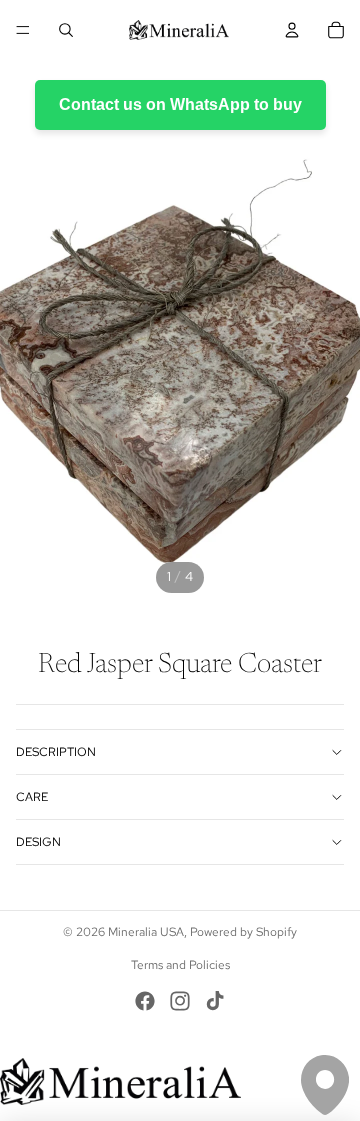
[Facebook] (145, 1001)
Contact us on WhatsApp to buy (180, 104)
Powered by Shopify (243, 932)
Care (32, 797)
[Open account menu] (292, 30)
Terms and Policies (180, 965)
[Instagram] (180, 1001)
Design (38, 842)
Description (56, 752)
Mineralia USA (146, 932)
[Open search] (66, 30)
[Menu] (23, 30)
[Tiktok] (215, 1001)
